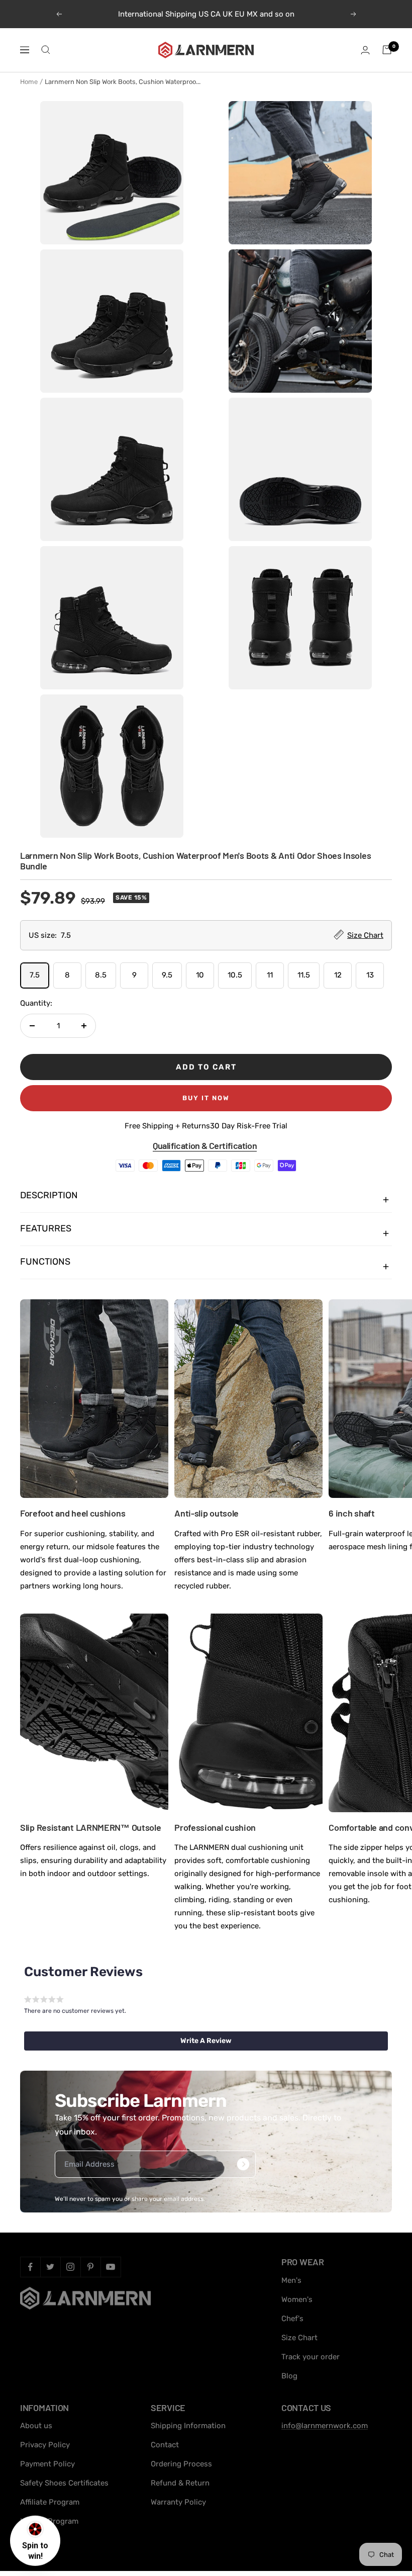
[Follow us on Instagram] (70, 2267)
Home (29, 82)
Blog (289, 2376)
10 (200, 975)
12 (338, 975)
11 (270, 975)
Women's (297, 2299)
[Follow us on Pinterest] (90, 2267)
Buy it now (206, 1098)
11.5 (304, 975)
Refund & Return (180, 2483)
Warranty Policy (178, 2502)
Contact (165, 2445)
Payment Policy (47, 2464)
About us (36, 2426)
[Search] (46, 50)
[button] (206, 2041)
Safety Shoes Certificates (64, 2483)
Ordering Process (181, 2464)
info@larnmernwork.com (325, 2426)
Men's (291, 2280)
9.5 (167, 975)
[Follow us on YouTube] (111, 2267)
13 (370, 975)
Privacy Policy (45, 2445)
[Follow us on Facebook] (30, 2267)
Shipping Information (188, 2426)
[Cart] (387, 50)
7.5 (35, 975)
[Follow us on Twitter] (50, 2267)
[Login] (365, 50)
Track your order (311, 2357)
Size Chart (299, 2338)
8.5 (101, 975)
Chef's (292, 2319)
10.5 (235, 975)
